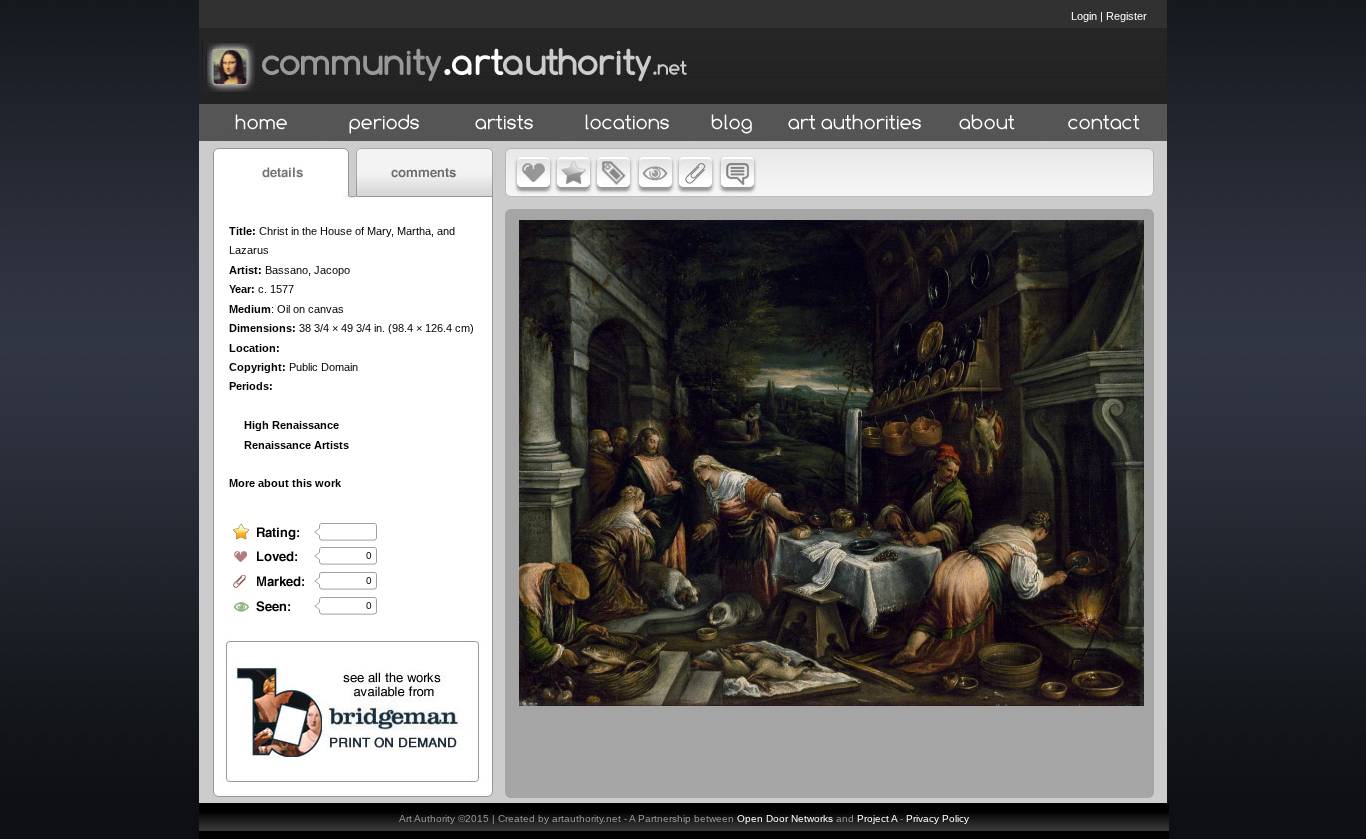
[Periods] (384, 123)
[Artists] (505, 123)
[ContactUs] (1104, 123)
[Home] (261, 123)
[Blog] (732, 123)
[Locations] (626, 123)
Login (1084, 16)
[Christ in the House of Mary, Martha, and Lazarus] (831, 701)
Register (1126, 16)
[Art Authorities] (855, 123)
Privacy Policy (937, 818)
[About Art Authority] (987, 123)
